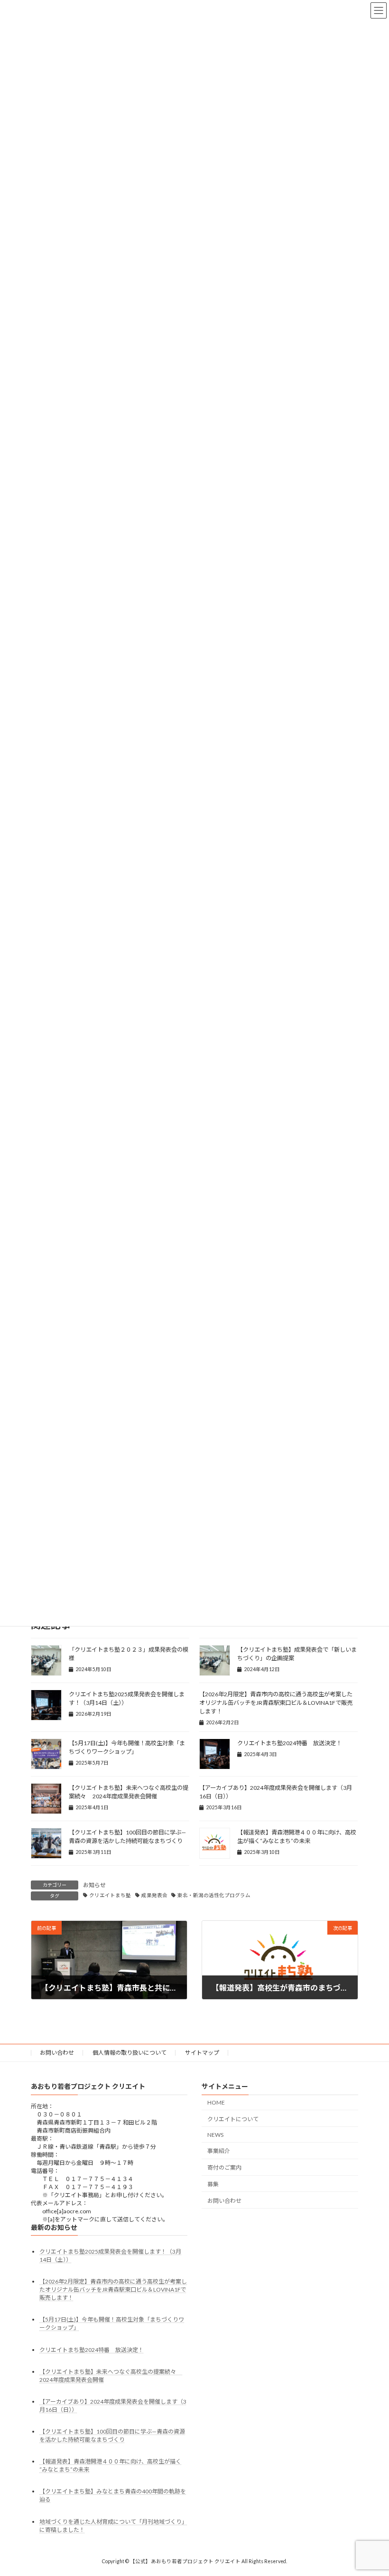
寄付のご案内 (224, 2167)
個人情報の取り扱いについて (130, 2053)
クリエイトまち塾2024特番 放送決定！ (289, 1743)
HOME (216, 2102)
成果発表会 (154, 1895)
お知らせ (94, 1885)
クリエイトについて (233, 2119)
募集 (213, 2184)
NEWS (215, 2135)
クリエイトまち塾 (110, 1895)
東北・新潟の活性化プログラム (214, 1895)
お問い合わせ (57, 2053)
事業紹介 (219, 2151)
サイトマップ (202, 2053)
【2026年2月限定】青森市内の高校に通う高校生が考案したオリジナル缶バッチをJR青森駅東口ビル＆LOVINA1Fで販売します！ (276, 1703)
